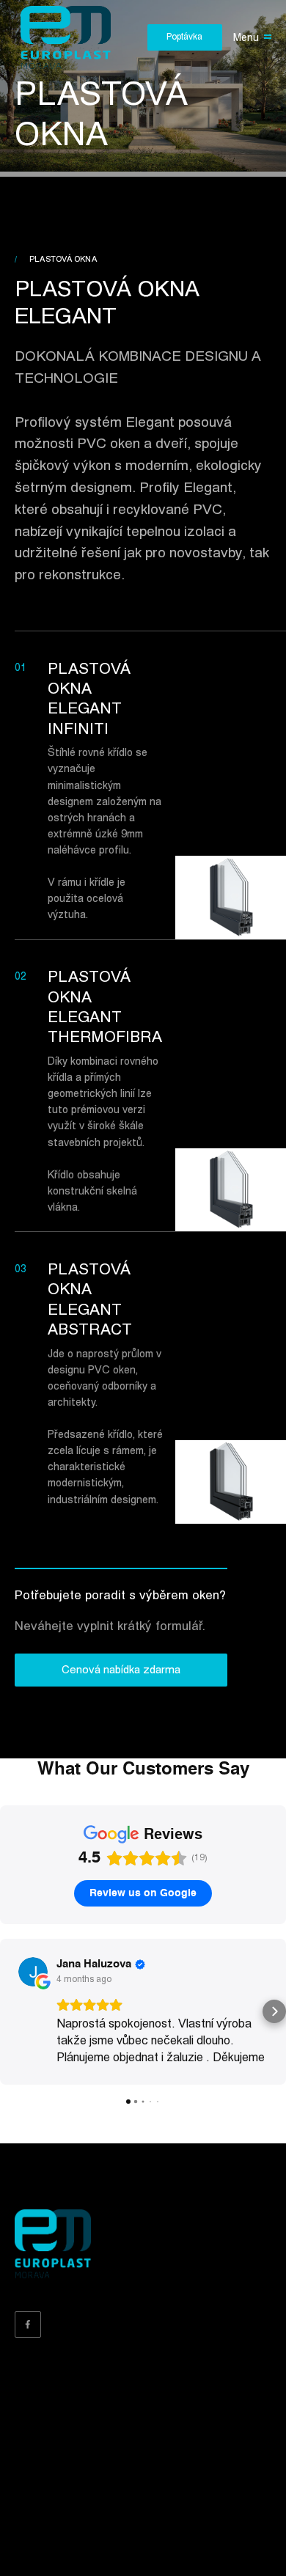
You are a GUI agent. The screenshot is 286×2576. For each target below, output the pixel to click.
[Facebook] (28, 2324)
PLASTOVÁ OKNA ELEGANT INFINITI (89, 699)
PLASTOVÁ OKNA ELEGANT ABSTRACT (90, 1300)
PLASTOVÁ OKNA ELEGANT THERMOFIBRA (105, 1007)
